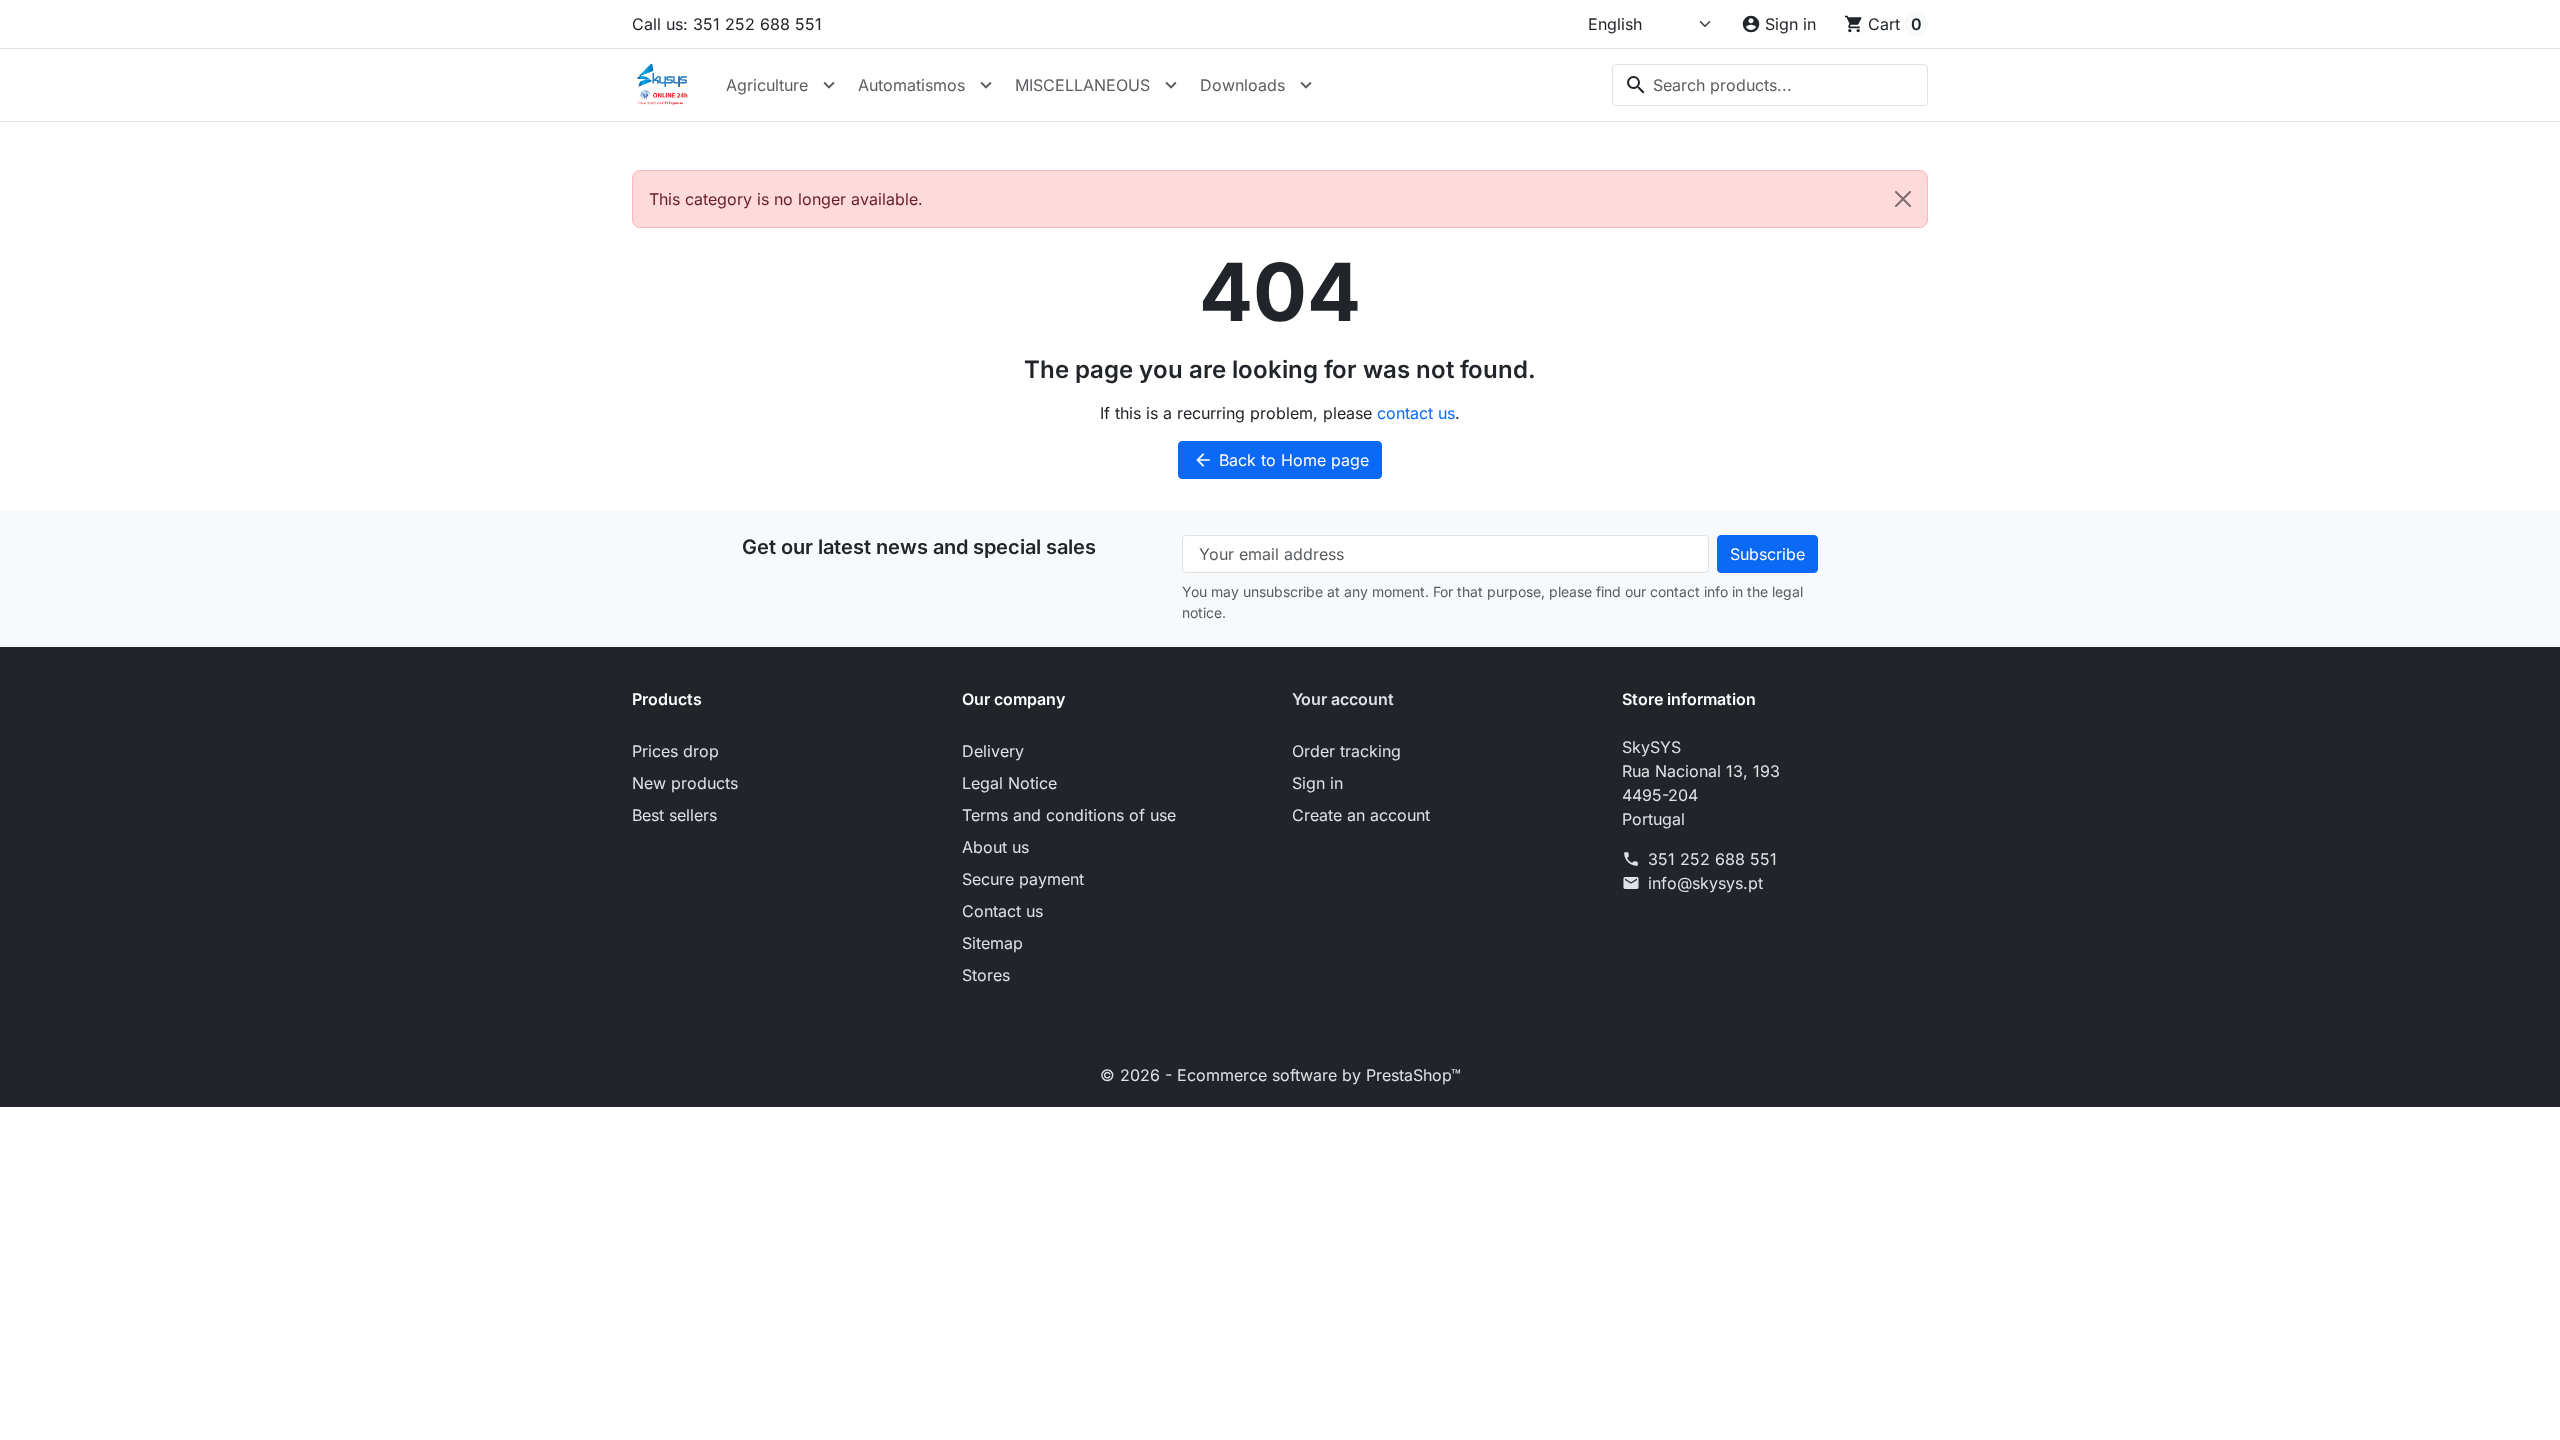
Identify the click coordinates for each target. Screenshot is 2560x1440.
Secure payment (1023, 879)
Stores (986, 975)
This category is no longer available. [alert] (786, 199)
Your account (1343, 699)
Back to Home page (1281, 460)
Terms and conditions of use (1069, 815)
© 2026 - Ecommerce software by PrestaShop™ (1280, 1075)
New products (685, 783)
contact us (1416, 413)
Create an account (1361, 815)
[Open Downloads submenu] (1306, 85)
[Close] (1903, 199)
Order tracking (1346, 751)
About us (995, 847)
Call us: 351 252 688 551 (727, 24)
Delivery (993, 751)
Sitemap (992, 943)
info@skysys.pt (1705, 883)
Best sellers (674, 815)
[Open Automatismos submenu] (986, 85)
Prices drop (675, 751)
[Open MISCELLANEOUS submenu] (1171, 85)
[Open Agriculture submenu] (829, 85)
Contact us (1002, 911)
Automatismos (911, 85)
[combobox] (1770, 85)
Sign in (1317, 783)
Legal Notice (1009, 783)
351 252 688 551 (1712, 859)
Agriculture (767, 85)
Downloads (1242, 85)
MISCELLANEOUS (1082, 85)
